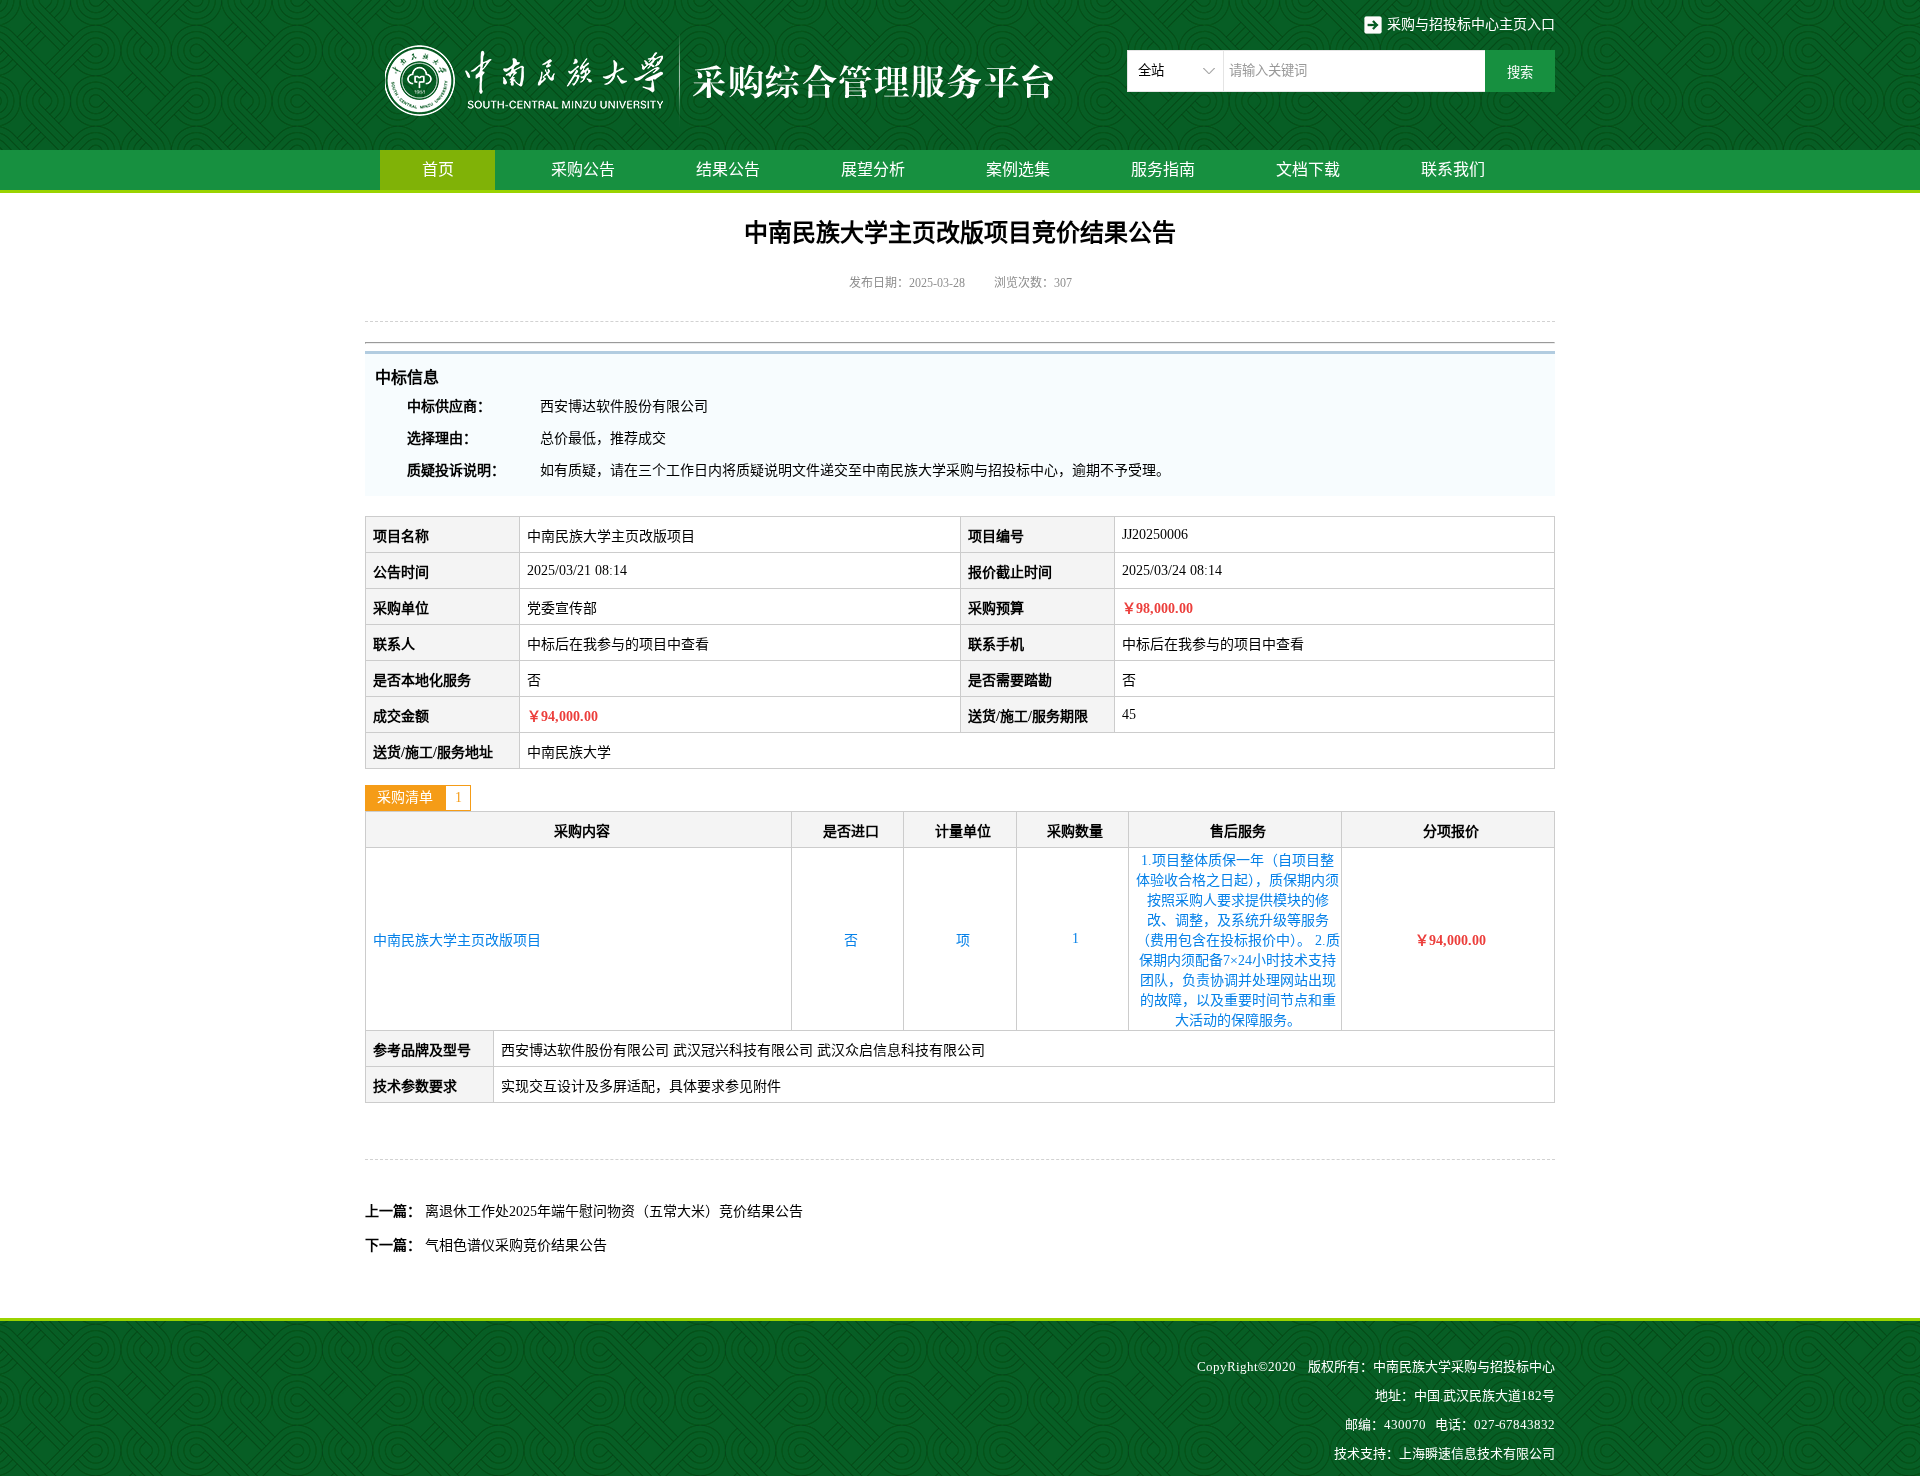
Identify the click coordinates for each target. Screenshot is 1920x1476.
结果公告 (728, 169)
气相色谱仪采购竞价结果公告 (516, 1245)
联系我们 (1453, 169)
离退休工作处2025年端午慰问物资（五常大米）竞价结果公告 (614, 1211)
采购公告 (583, 169)
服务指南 (1163, 169)
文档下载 (1308, 169)
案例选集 (1018, 169)
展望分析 (873, 169)
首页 (438, 169)
